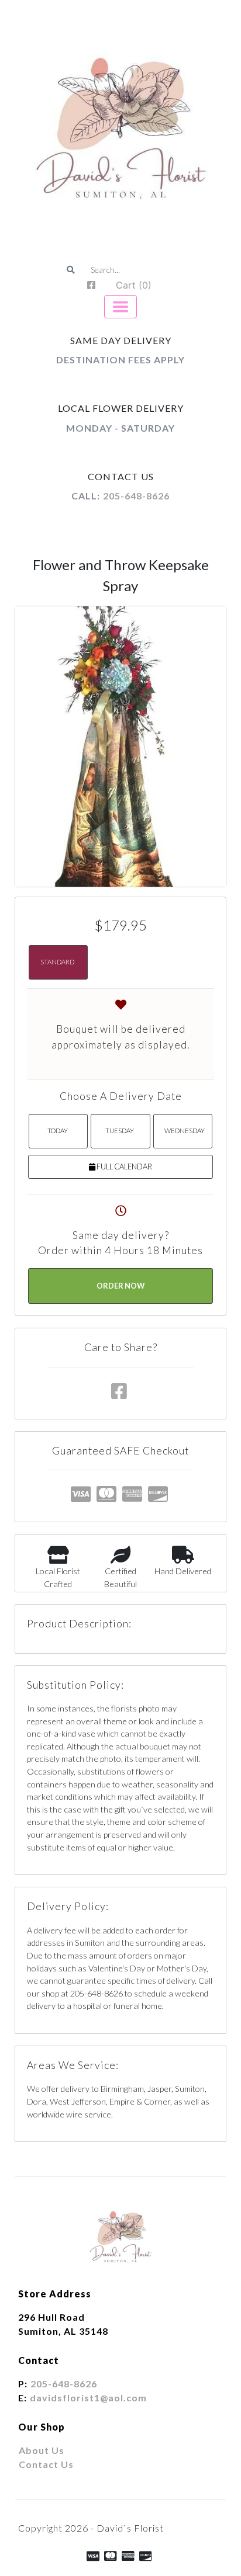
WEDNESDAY (185, 1131)
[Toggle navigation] (120, 307)
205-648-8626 (136, 496)
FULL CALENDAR (124, 1167)
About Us (42, 2450)
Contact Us (46, 2464)
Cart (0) (134, 285)
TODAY (58, 1131)
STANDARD (57, 962)
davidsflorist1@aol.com (88, 2398)
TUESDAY (120, 1131)
